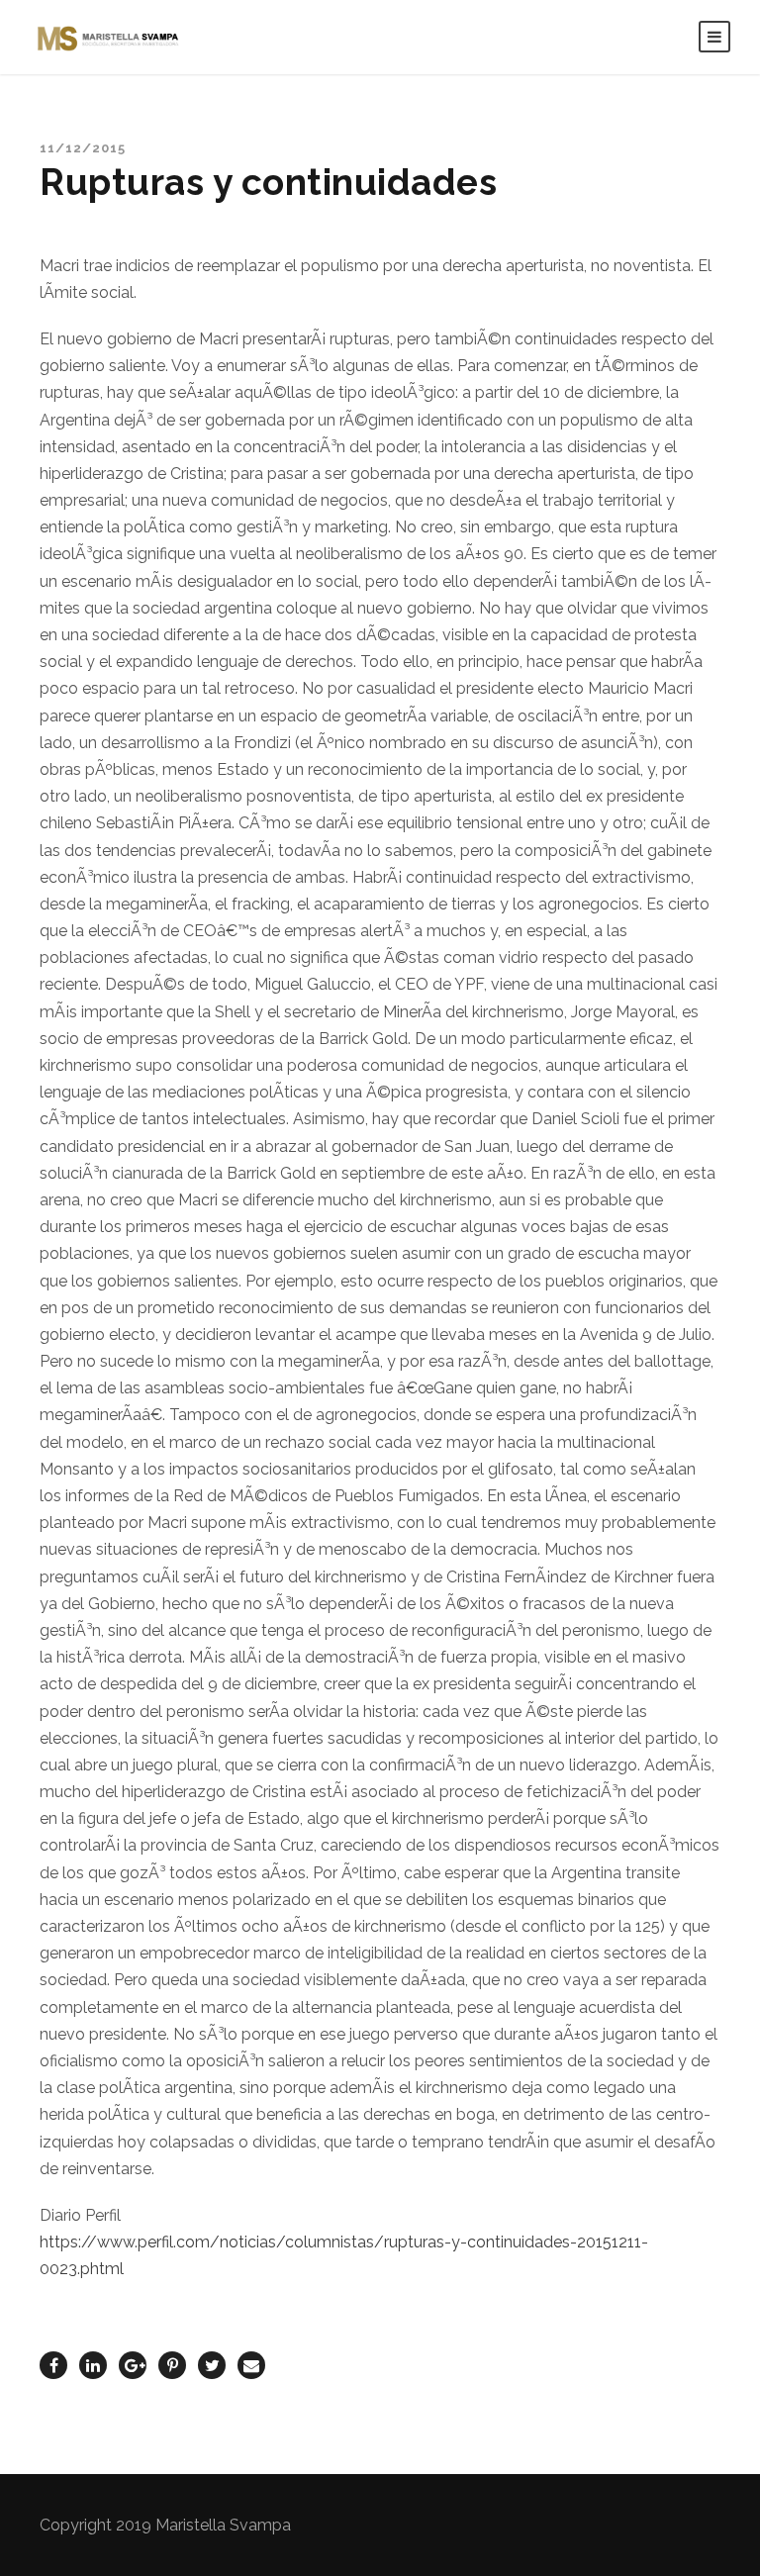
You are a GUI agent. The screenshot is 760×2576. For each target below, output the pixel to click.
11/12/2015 (83, 148)
